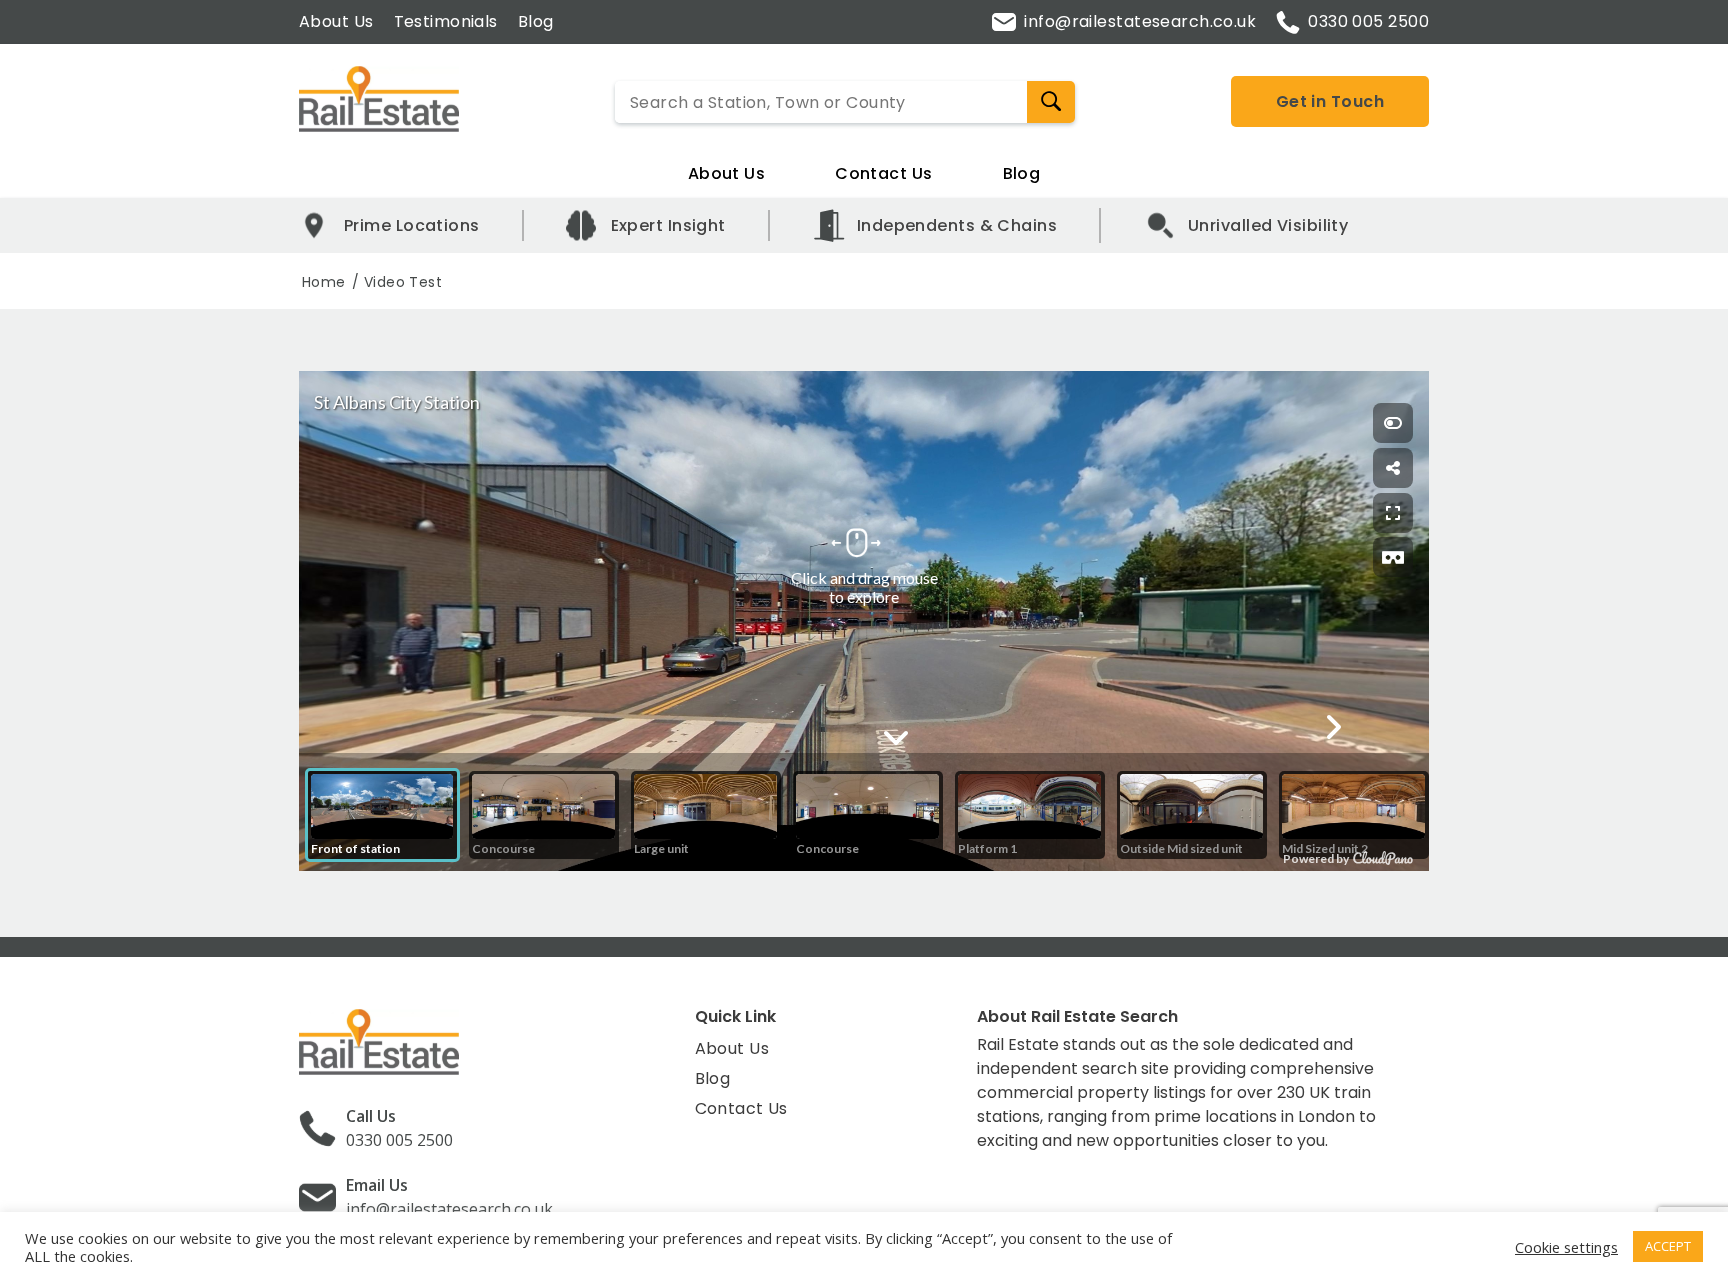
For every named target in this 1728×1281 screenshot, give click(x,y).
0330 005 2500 (1368, 21)
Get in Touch (1330, 101)
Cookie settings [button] (1566, 1247)
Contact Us (883, 173)
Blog (536, 21)
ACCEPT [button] (1668, 1246)
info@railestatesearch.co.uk (1140, 21)
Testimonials (446, 21)
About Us (336, 21)
